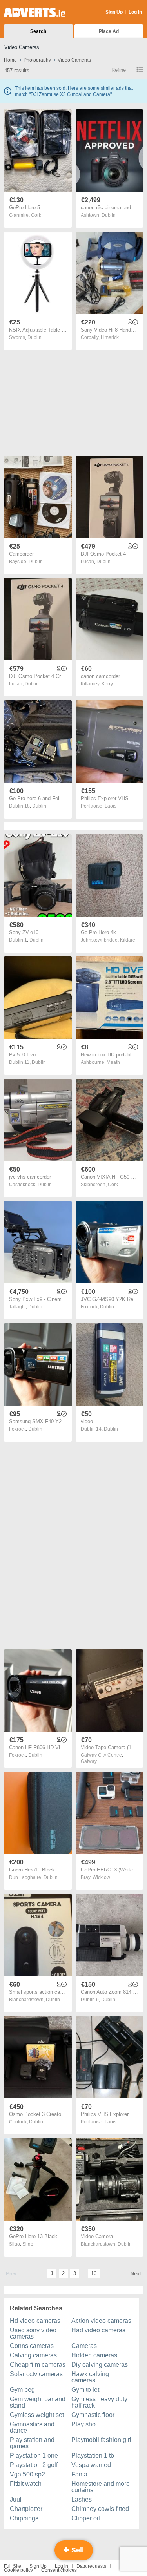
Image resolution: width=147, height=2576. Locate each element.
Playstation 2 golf (34, 2465)
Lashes (82, 2499)
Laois (111, 806)
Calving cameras (33, 2355)
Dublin (109, 215)
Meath (113, 1062)
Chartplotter (26, 2509)
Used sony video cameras (33, 2333)
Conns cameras (32, 2346)
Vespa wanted (91, 2465)
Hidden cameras (94, 2355)
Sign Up (114, 12)
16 (94, 2273)
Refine (119, 70)
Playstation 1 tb (93, 2456)
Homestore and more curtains (101, 2487)
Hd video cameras (35, 2321)
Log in (62, 2566)
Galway (89, 1761)
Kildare (128, 940)
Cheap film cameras (38, 2365)
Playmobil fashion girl (101, 2440)
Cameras (84, 2346)
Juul (16, 2499)
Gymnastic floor (93, 2415)
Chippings (24, 2518)
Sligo (28, 2244)
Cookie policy (18, 2570)
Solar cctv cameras (36, 2374)
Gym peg (22, 2390)
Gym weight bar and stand (38, 2402)
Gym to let (85, 2390)
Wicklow (101, 1877)
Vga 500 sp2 (27, 2474)
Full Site (13, 2566)
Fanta (79, 2474)
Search (38, 31)
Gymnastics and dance (32, 2427)
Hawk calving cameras (90, 2377)
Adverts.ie (35, 13)
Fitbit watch (26, 2484)
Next (136, 2274)
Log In (135, 12)
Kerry (107, 684)
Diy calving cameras (100, 2365)
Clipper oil (86, 2518)
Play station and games (32, 2443)
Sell (77, 2550)
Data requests (91, 2566)
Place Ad (109, 31)
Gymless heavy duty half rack (99, 2402)
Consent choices (59, 2570)
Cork (36, 215)
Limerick (110, 337)
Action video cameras (101, 2321)
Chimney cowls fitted (100, 2509)
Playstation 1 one (34, 2456)
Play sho (83, 2424)
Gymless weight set (37, 2415)
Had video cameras (98, 2330)
